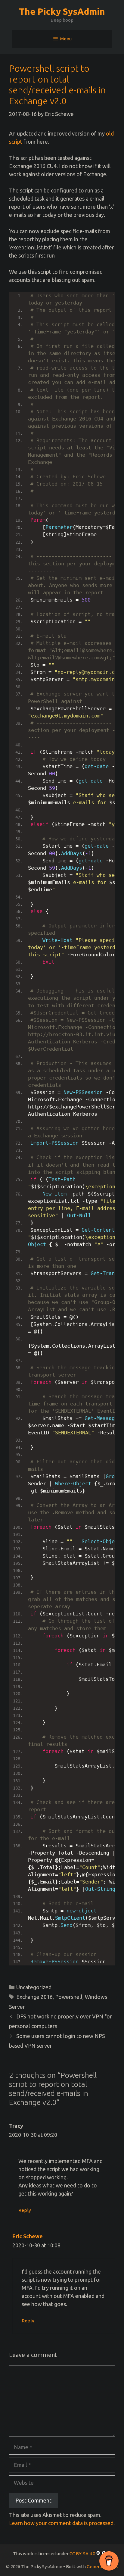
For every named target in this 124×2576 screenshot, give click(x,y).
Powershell (69, 1997)
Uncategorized (34, 1987)
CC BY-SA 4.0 (82, 2554)
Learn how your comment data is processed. (62, 2523)
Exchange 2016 (34, 1997)
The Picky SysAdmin (62, 11)
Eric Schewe (28, 2236)
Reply (25, 2210)
